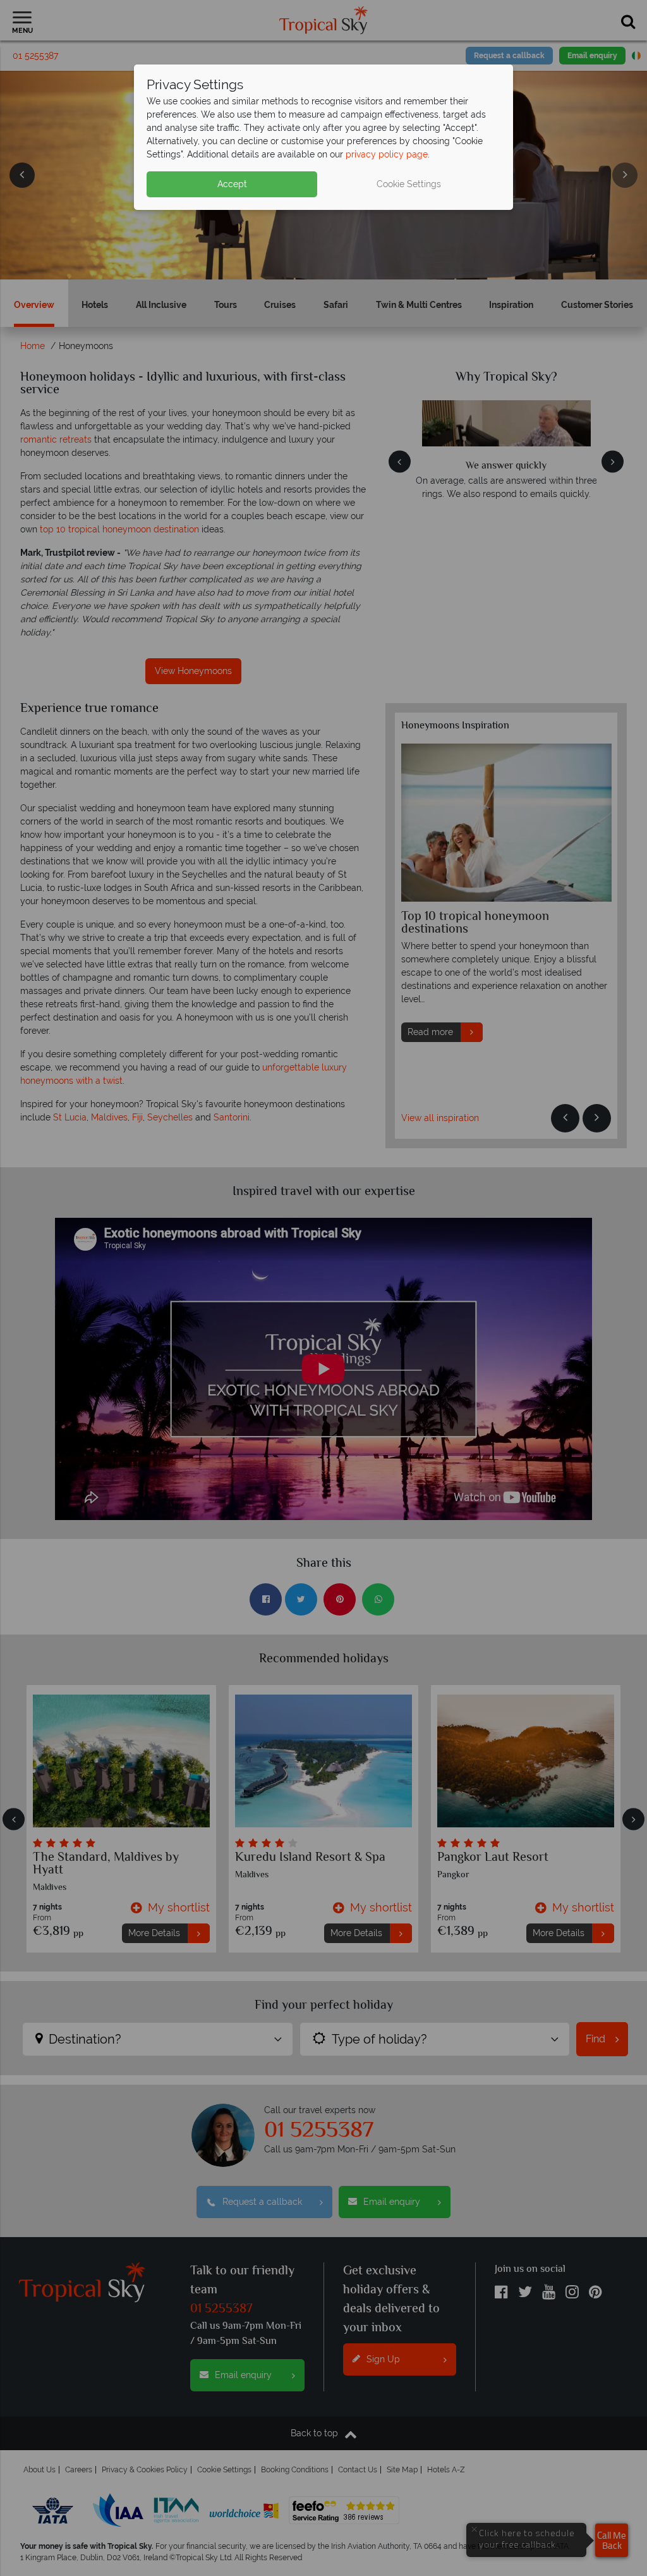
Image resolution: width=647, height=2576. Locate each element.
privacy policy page (387, 154)
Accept (232, 184)
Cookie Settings (409, 184)
